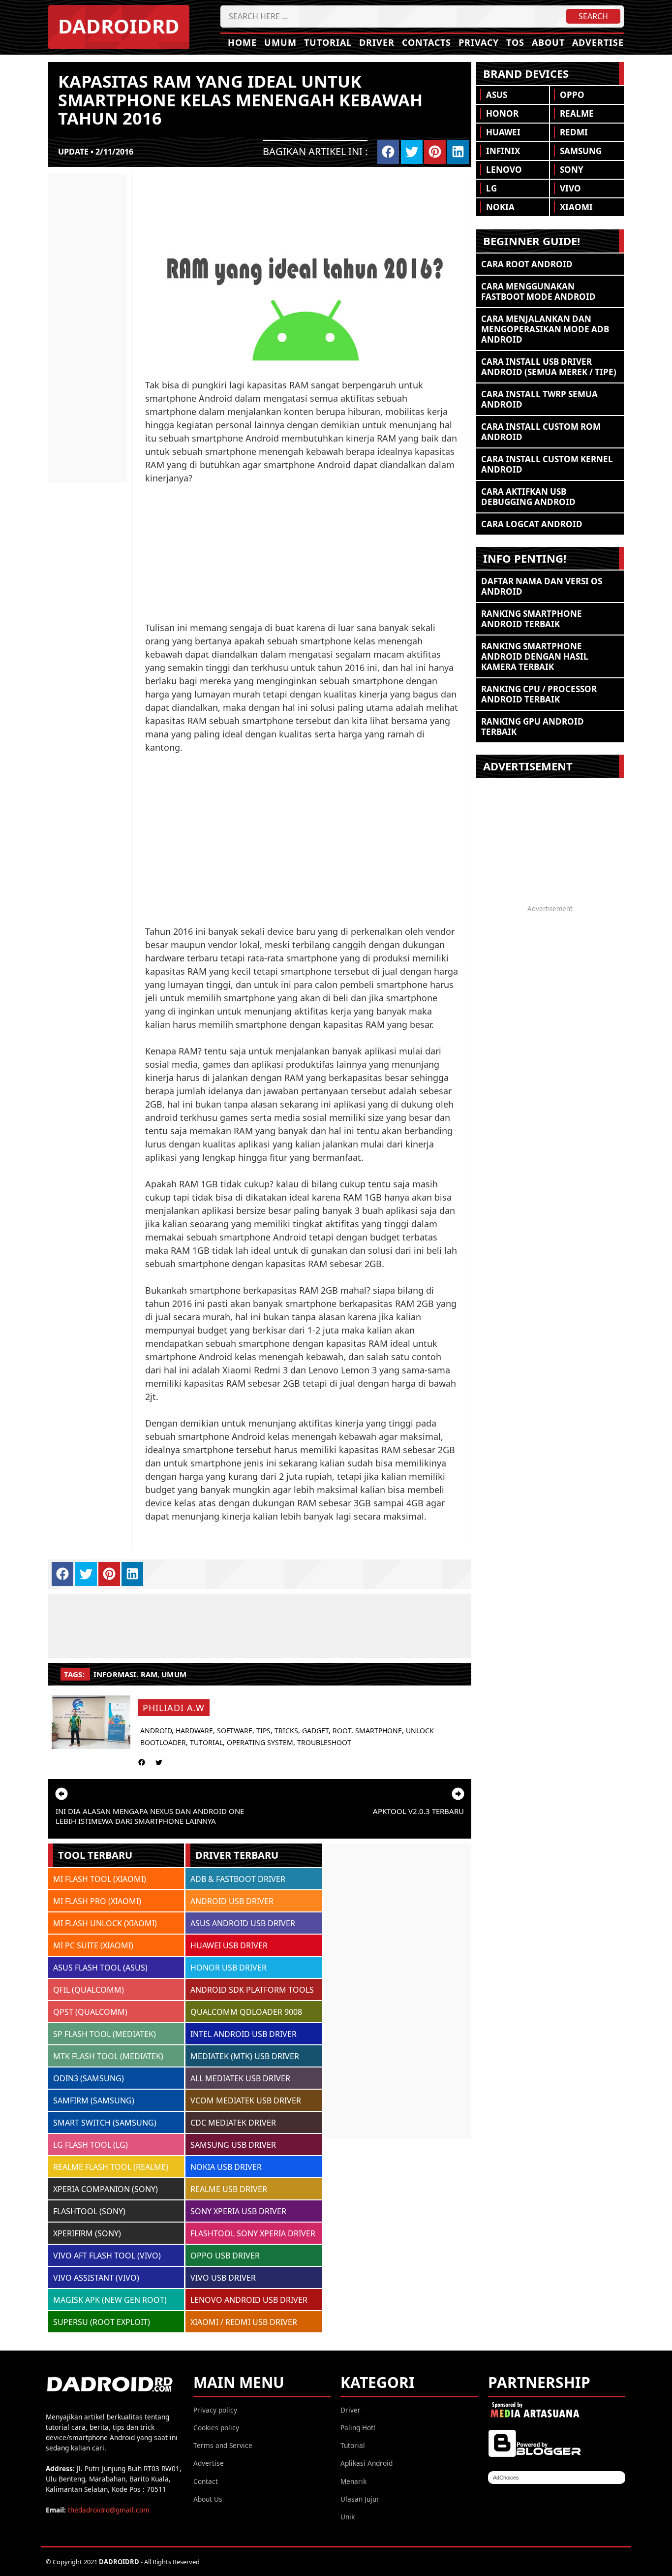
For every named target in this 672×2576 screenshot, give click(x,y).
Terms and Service (223, 2445)
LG (491, 188)
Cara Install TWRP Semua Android (539, 399)
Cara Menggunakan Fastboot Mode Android (538, 291)
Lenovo (504, 170)
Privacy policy (215, 2410)
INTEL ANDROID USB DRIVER (244, 2034)
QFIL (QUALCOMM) (89, 1990)
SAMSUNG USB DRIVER (233, 2145)
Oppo (572, 95)
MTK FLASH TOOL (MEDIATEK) (108, 2056)
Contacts (427, 42)
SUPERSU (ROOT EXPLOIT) (102, 2322)
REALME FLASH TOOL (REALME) (111, 2167)
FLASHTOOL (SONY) (89, 2211)
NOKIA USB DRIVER (226, 2167)
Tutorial (328, 42)
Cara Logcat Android (532, 524)
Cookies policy (216, 2428)
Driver (377, 42)
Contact (206, 2481)
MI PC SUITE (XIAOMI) (93, 1945)
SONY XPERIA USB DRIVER (238, 2211)
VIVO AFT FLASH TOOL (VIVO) (107, 2256)
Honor (502, 113)
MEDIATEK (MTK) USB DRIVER (245, 2056)
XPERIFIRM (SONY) (87, 2233)
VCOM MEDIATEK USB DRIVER (246, 2100)
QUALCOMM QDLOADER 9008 (246, 2012)
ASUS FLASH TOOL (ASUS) (100, 1968)
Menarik (353, 2481)
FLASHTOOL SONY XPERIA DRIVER (253, 2233)
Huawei (503, 132)
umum (174, 1674)
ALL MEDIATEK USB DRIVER (240, 2078)
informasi (115, 1674)
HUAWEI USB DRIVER (229, 1945)
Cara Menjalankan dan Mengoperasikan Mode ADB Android (545, 329)
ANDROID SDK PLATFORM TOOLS (252, 1990)
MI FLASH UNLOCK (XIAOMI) (105, 1923)
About (548, 42)
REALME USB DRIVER (229, 2189)
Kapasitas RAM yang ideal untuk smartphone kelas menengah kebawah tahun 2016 (240, 100)
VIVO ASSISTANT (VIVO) (96, 2278)
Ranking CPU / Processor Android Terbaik (539, 694)
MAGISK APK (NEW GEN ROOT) (110, 2300)
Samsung (581, 151)
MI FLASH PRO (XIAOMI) (97, 1901)
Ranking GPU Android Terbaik (533, 727)
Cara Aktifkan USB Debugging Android (528, 497)
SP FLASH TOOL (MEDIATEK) (105, 2034)
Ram (149, 1674)
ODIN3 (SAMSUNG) (89, 2078)
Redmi (574, 132)
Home (242, 42)
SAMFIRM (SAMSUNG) (94, 2100)
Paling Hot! (358, 2428)
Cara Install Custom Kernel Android (547, 464)
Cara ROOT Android (527, 264)
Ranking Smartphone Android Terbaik (532, 619)
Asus (497, 95)
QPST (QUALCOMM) (90, 2012)
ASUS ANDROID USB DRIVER (243, 1923)
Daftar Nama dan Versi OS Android (542, 586)
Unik (348, 2517)
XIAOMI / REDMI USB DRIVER (244, 2322)
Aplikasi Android (367, 2463)
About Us (208, 2499)
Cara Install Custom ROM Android (541, 432)
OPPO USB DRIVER (225, 2256)
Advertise (598, 42)
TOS (515, 42)
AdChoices (506, 2478)
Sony (572, 170)
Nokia (500, 207)
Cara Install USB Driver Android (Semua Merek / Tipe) (549, 367)
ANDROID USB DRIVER (232, 1901)
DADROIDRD (119, 26)
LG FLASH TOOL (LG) (91, 2145)
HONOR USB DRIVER (229, 1968)
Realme (577, 113)
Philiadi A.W (174, 1708)
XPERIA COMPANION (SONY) (106, 2189)
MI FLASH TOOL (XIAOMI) (100, 1879)
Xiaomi (576, 207)
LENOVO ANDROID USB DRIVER (249, 2300)
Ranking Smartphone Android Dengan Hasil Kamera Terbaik (535, 656)
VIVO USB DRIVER (223, 2278)
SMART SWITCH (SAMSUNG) (105, 2123)
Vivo (570, 188)
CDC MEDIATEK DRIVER (233, 2123)
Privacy (479, 42)
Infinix (503, 151)
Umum (280, 42)
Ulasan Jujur (360, 2499)
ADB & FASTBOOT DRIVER (238, 1879)
